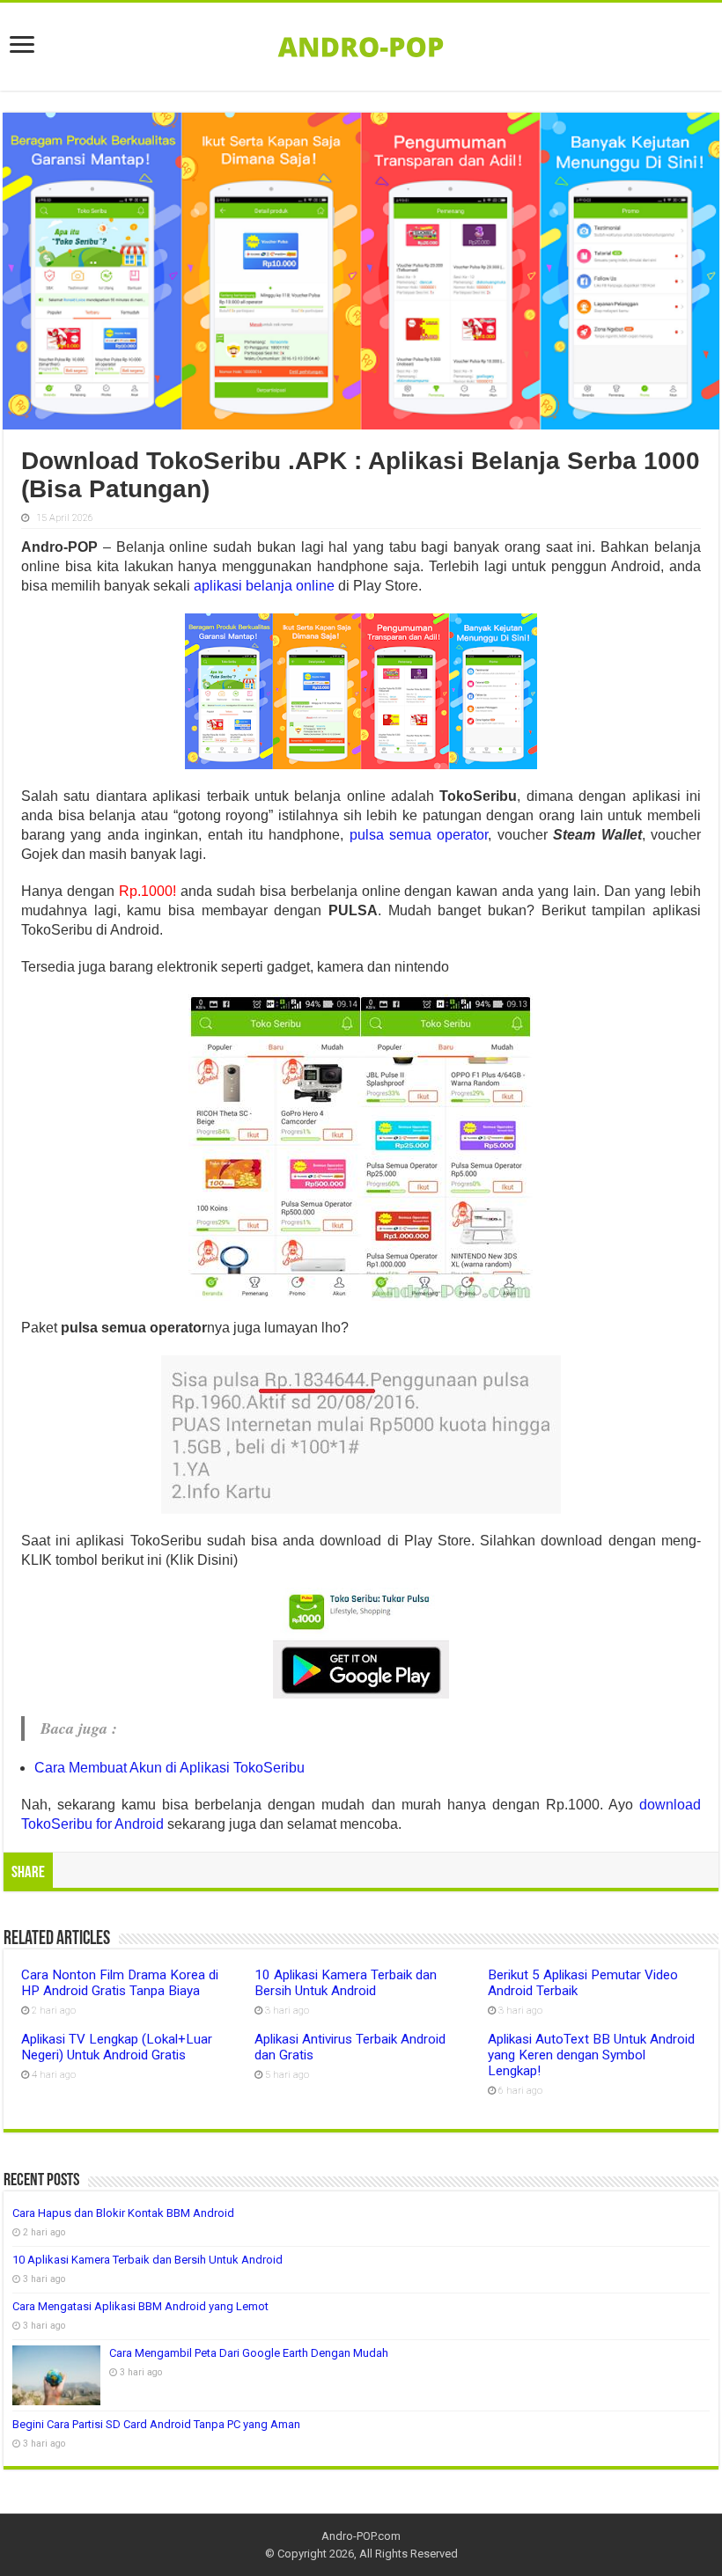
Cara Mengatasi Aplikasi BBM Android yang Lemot (140, 2306)
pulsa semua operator (419, 835)
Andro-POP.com (361, 2536)
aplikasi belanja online (264, 586)
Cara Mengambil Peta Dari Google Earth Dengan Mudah (249, 2353)
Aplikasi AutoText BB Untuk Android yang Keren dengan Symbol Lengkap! (591, 2055)
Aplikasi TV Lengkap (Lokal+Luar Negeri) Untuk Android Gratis (117, 2047)
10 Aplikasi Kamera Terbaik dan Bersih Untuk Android (346, 1983)
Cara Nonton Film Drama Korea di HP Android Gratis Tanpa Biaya (120, 1983)
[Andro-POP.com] (361, 43)
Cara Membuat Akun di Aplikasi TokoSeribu (169, 1768)
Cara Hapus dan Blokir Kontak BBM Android (123, 2213)
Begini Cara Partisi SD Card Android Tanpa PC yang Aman (156, 2424)
